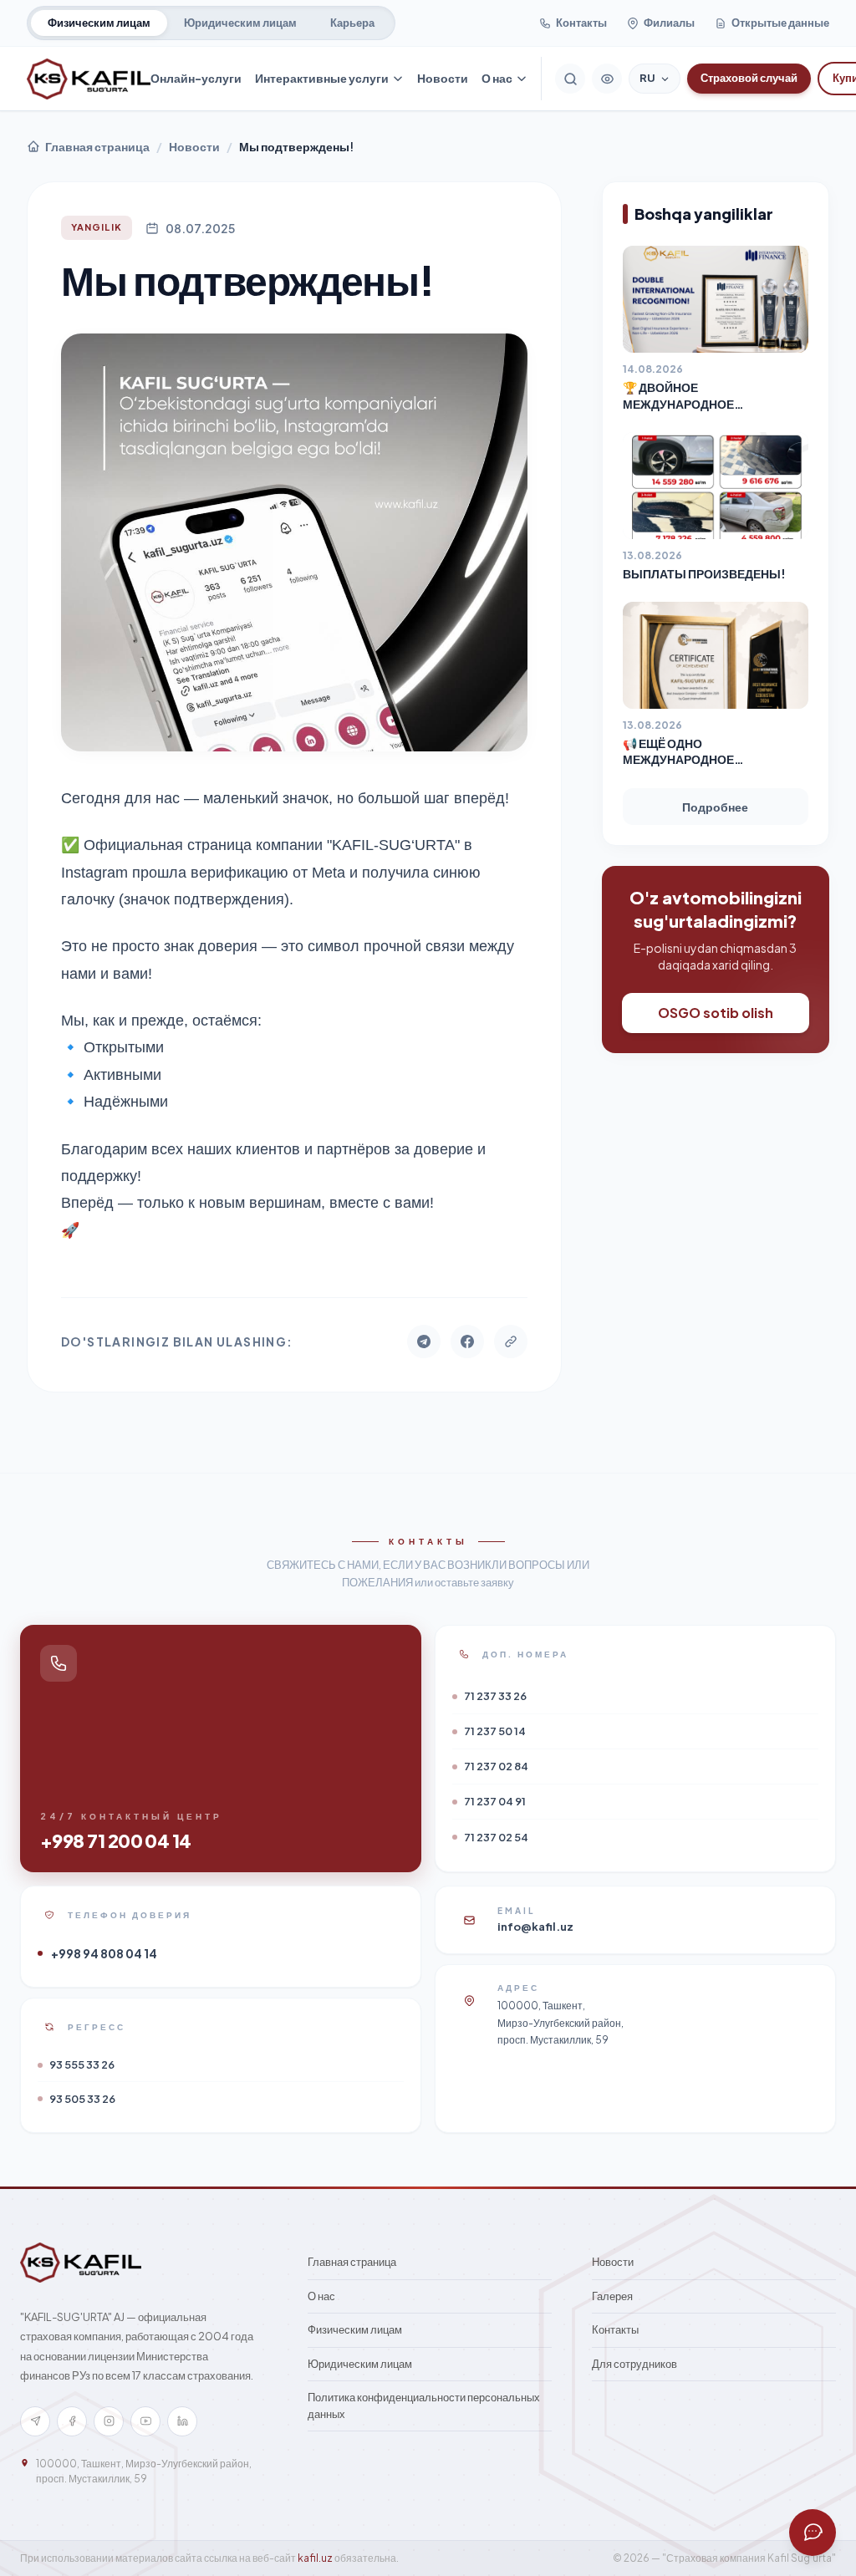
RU (647, 78)
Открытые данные (780, 23)
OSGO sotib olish (716, 1013)
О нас (497, 78)
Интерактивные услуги (322, 78)
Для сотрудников (634, 2364)
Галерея (612, 2296)
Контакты (581, 23)
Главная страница (97, 146)
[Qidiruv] (570, 79)
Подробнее (715, 807)
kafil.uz (315, 2558)
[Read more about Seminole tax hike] (813, 2533)
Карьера (352, 23)
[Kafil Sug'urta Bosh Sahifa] (89, 79)
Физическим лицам (99, 23)
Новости (443, 78)
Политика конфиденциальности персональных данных (424, 2405)
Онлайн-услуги (196, 78)
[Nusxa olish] (511, 1341)
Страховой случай (749, 78)
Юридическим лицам (240, 23)
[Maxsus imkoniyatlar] (607, 79)
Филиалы (669, 23)
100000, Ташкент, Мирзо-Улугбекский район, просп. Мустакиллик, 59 (144, 2471)
